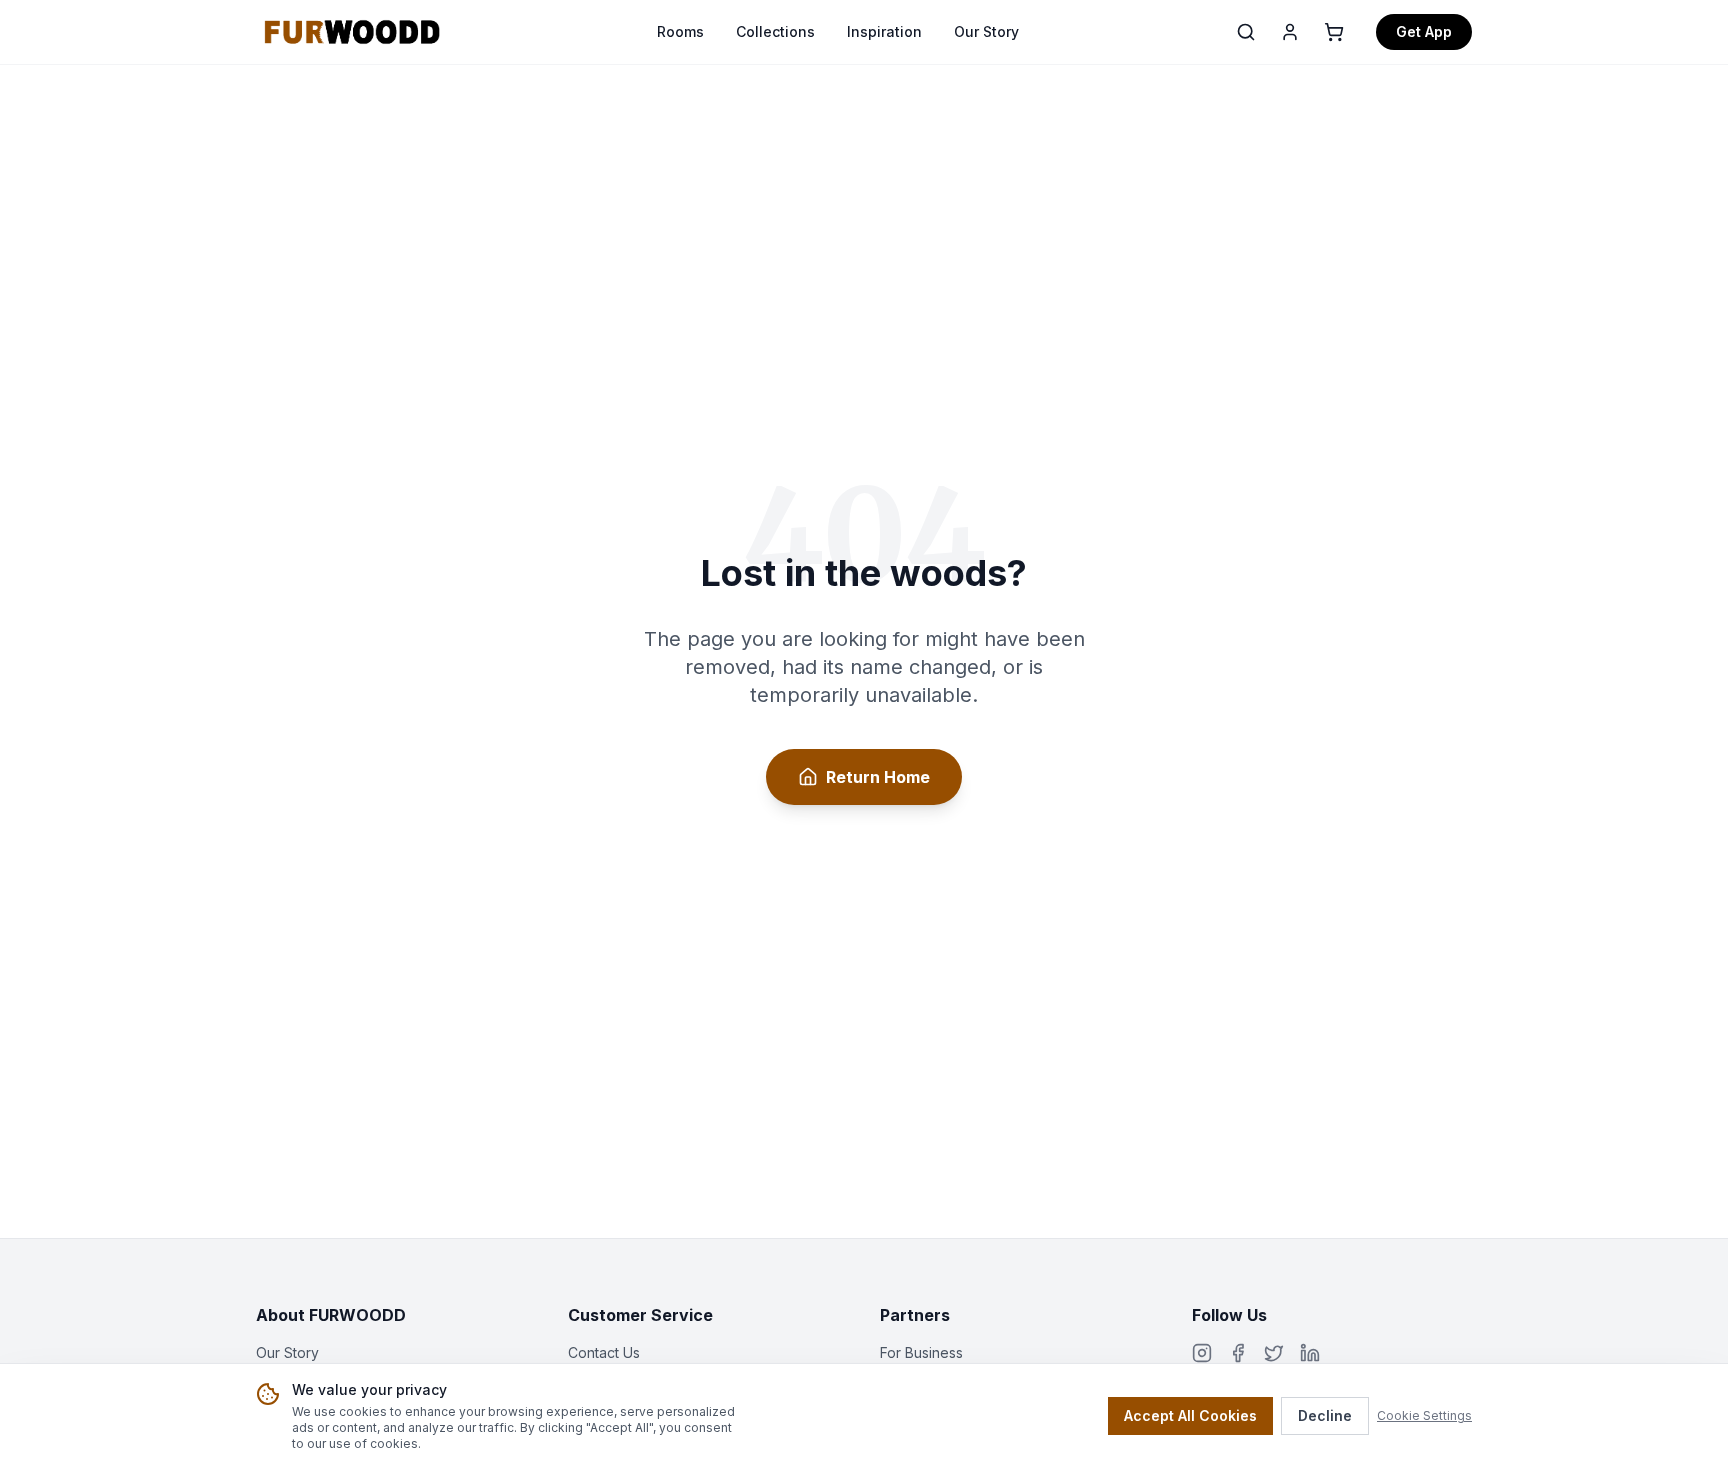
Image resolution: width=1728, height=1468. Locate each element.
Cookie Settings (1424, 1415)
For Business (921, 1352)
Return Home (878, 777)
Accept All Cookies (1190, 1415)
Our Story (986, 31)
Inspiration (884, 31)
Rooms (680, 31)
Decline (1325, 1415)
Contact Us (604, 1352)
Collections (775, 31)
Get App (1424, 31)
